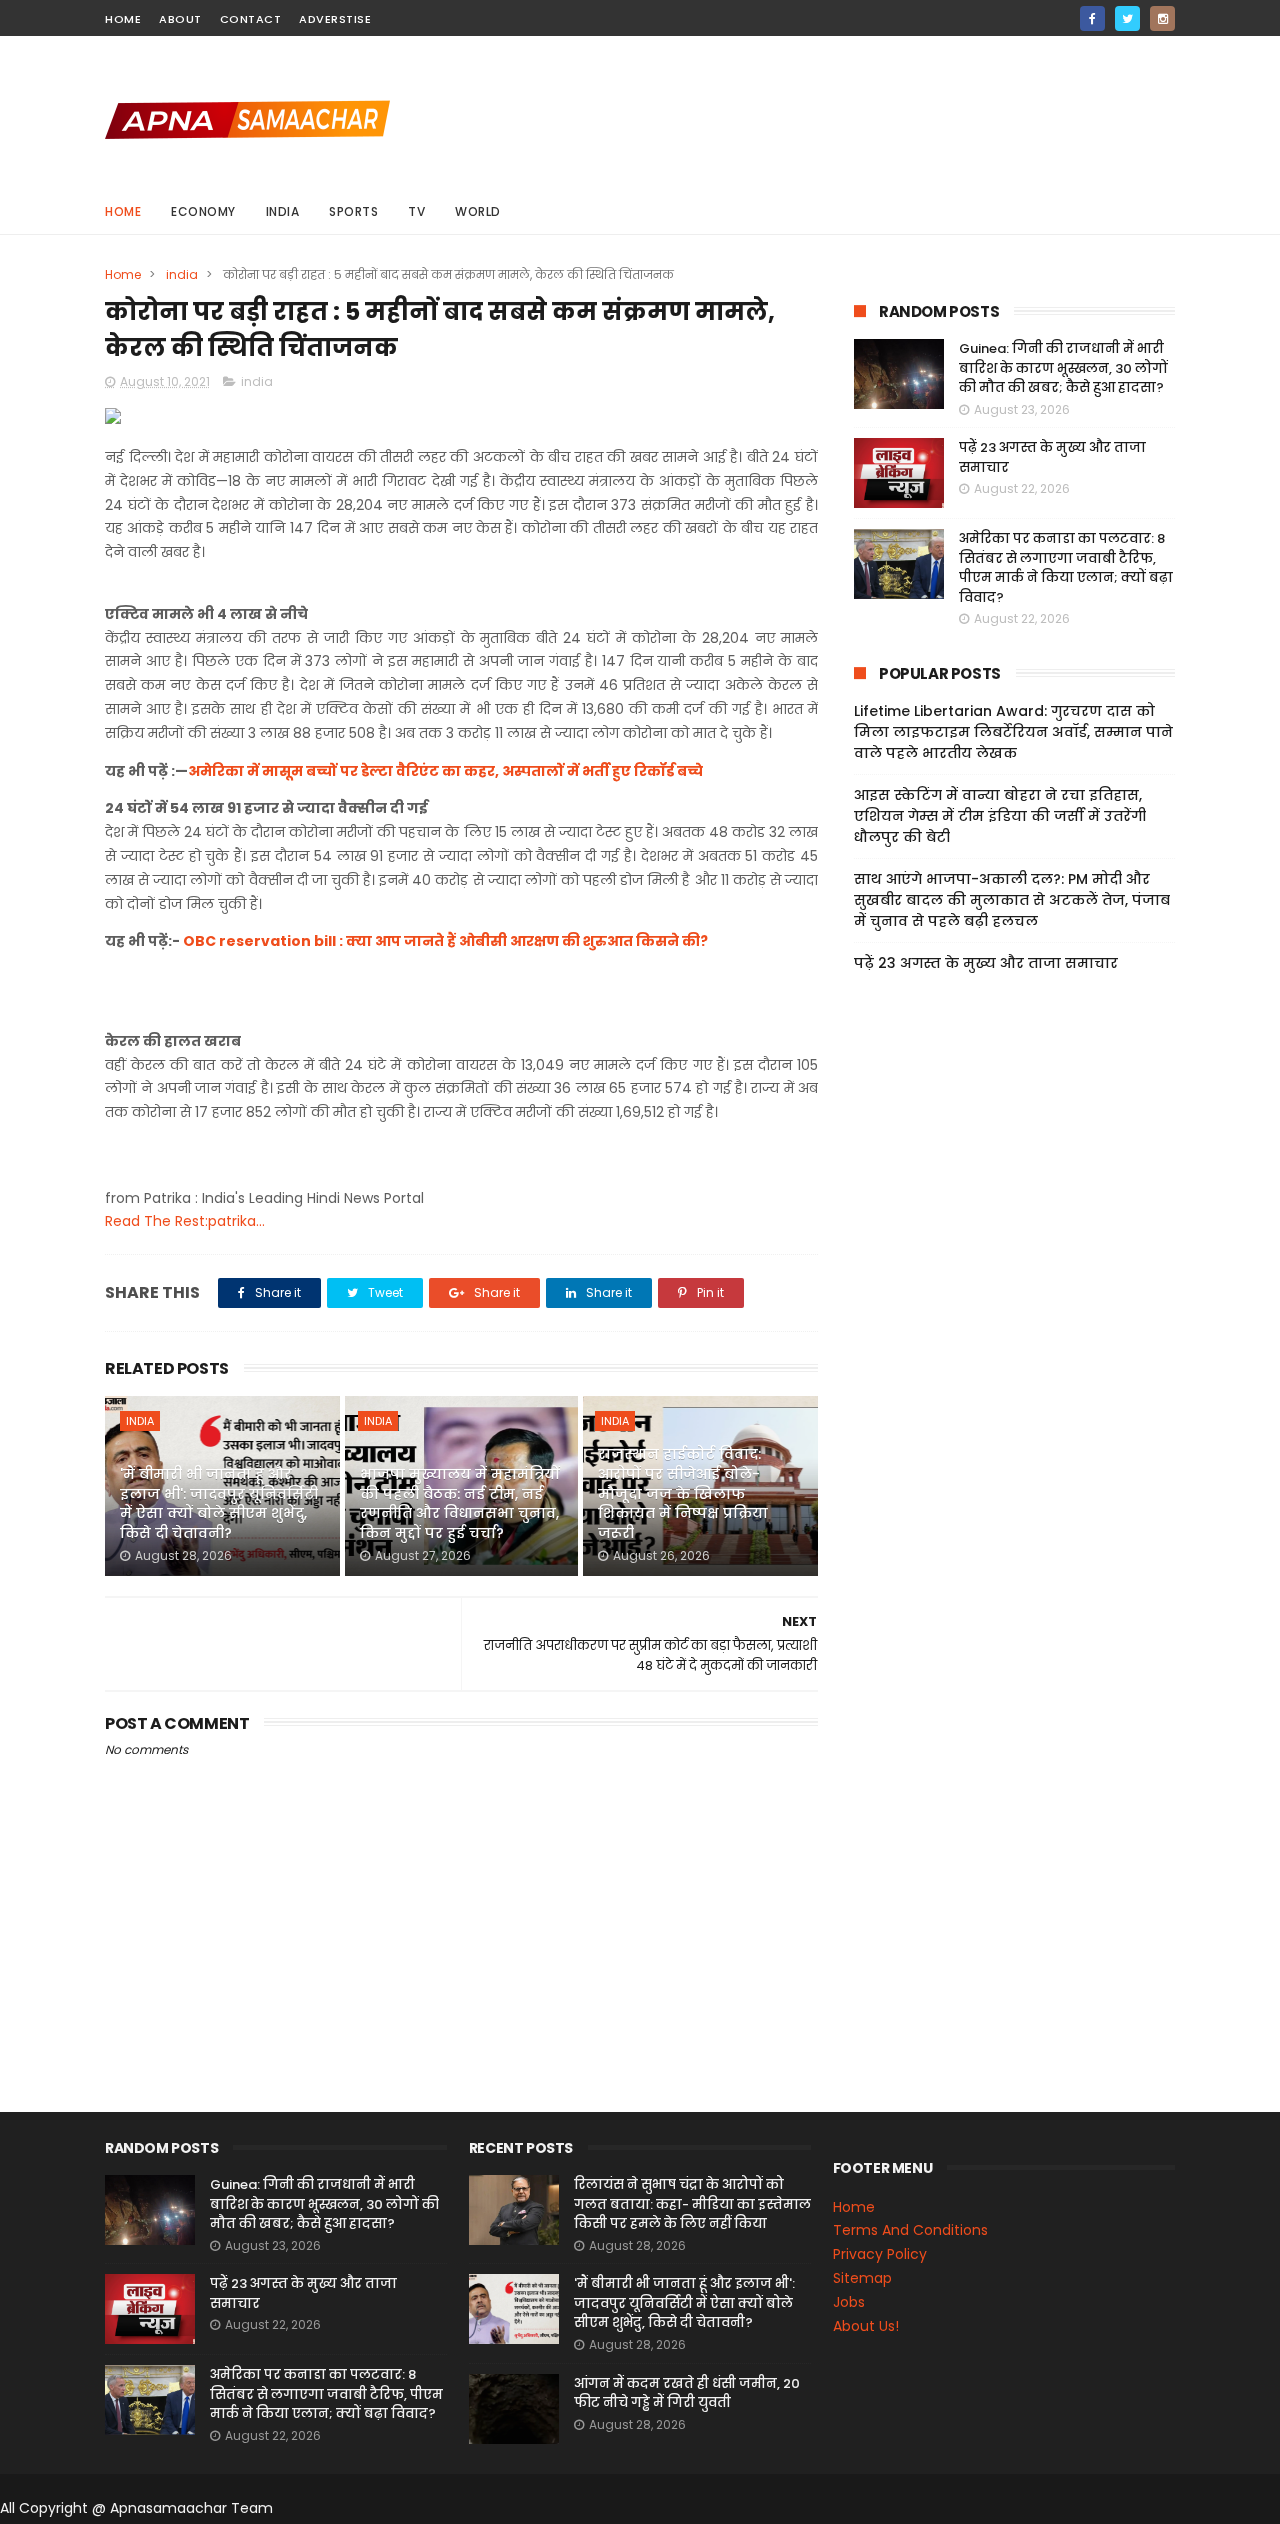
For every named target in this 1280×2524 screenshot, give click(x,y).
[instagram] (1162, 18)
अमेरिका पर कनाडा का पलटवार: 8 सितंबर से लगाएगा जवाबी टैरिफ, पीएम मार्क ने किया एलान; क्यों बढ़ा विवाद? (1066, 568)
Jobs (849, 2302)
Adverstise (335, 19)
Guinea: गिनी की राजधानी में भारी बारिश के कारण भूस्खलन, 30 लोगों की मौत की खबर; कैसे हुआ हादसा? (1063, 368)
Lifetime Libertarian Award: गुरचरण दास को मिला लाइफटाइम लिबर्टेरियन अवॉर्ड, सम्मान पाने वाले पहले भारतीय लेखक (1013, 732)
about (180, 19)
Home (123, 211)
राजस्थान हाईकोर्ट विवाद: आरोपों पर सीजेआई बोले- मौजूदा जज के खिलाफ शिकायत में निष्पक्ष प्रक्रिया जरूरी (683, 1493)
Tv (416, 211)
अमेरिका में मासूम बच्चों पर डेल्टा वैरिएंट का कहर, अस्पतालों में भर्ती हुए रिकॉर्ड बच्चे (445, 771)
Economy (203, 211)
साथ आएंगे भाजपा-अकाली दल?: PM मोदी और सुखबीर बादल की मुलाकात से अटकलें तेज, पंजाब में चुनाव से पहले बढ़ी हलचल (1012, 900)
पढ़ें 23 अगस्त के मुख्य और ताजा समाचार (986, 963)
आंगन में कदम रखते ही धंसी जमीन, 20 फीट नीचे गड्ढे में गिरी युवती (687, 2393)
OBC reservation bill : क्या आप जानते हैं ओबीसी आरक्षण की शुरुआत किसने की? (445, 941)
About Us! (866, 2326)
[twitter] (1127, 18)
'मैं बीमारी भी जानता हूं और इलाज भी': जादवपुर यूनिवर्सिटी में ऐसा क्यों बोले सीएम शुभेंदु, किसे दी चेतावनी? (219, 1503)
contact (251, 19)
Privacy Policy (880, 2254)
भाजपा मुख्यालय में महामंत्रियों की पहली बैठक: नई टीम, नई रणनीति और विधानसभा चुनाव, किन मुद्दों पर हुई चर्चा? (460, 1503)
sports (353, 211)
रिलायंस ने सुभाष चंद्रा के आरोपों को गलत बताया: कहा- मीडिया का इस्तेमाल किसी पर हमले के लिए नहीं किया (692, 2204)
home (123, 19)
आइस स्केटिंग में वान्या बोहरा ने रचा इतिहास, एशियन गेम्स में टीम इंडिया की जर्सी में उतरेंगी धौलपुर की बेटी (1000, 816)
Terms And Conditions (910, 2230)
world (478, 211)
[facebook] (1092, 18)
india (283, 211)
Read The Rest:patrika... (185, 1221)
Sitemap (862, 2278)
